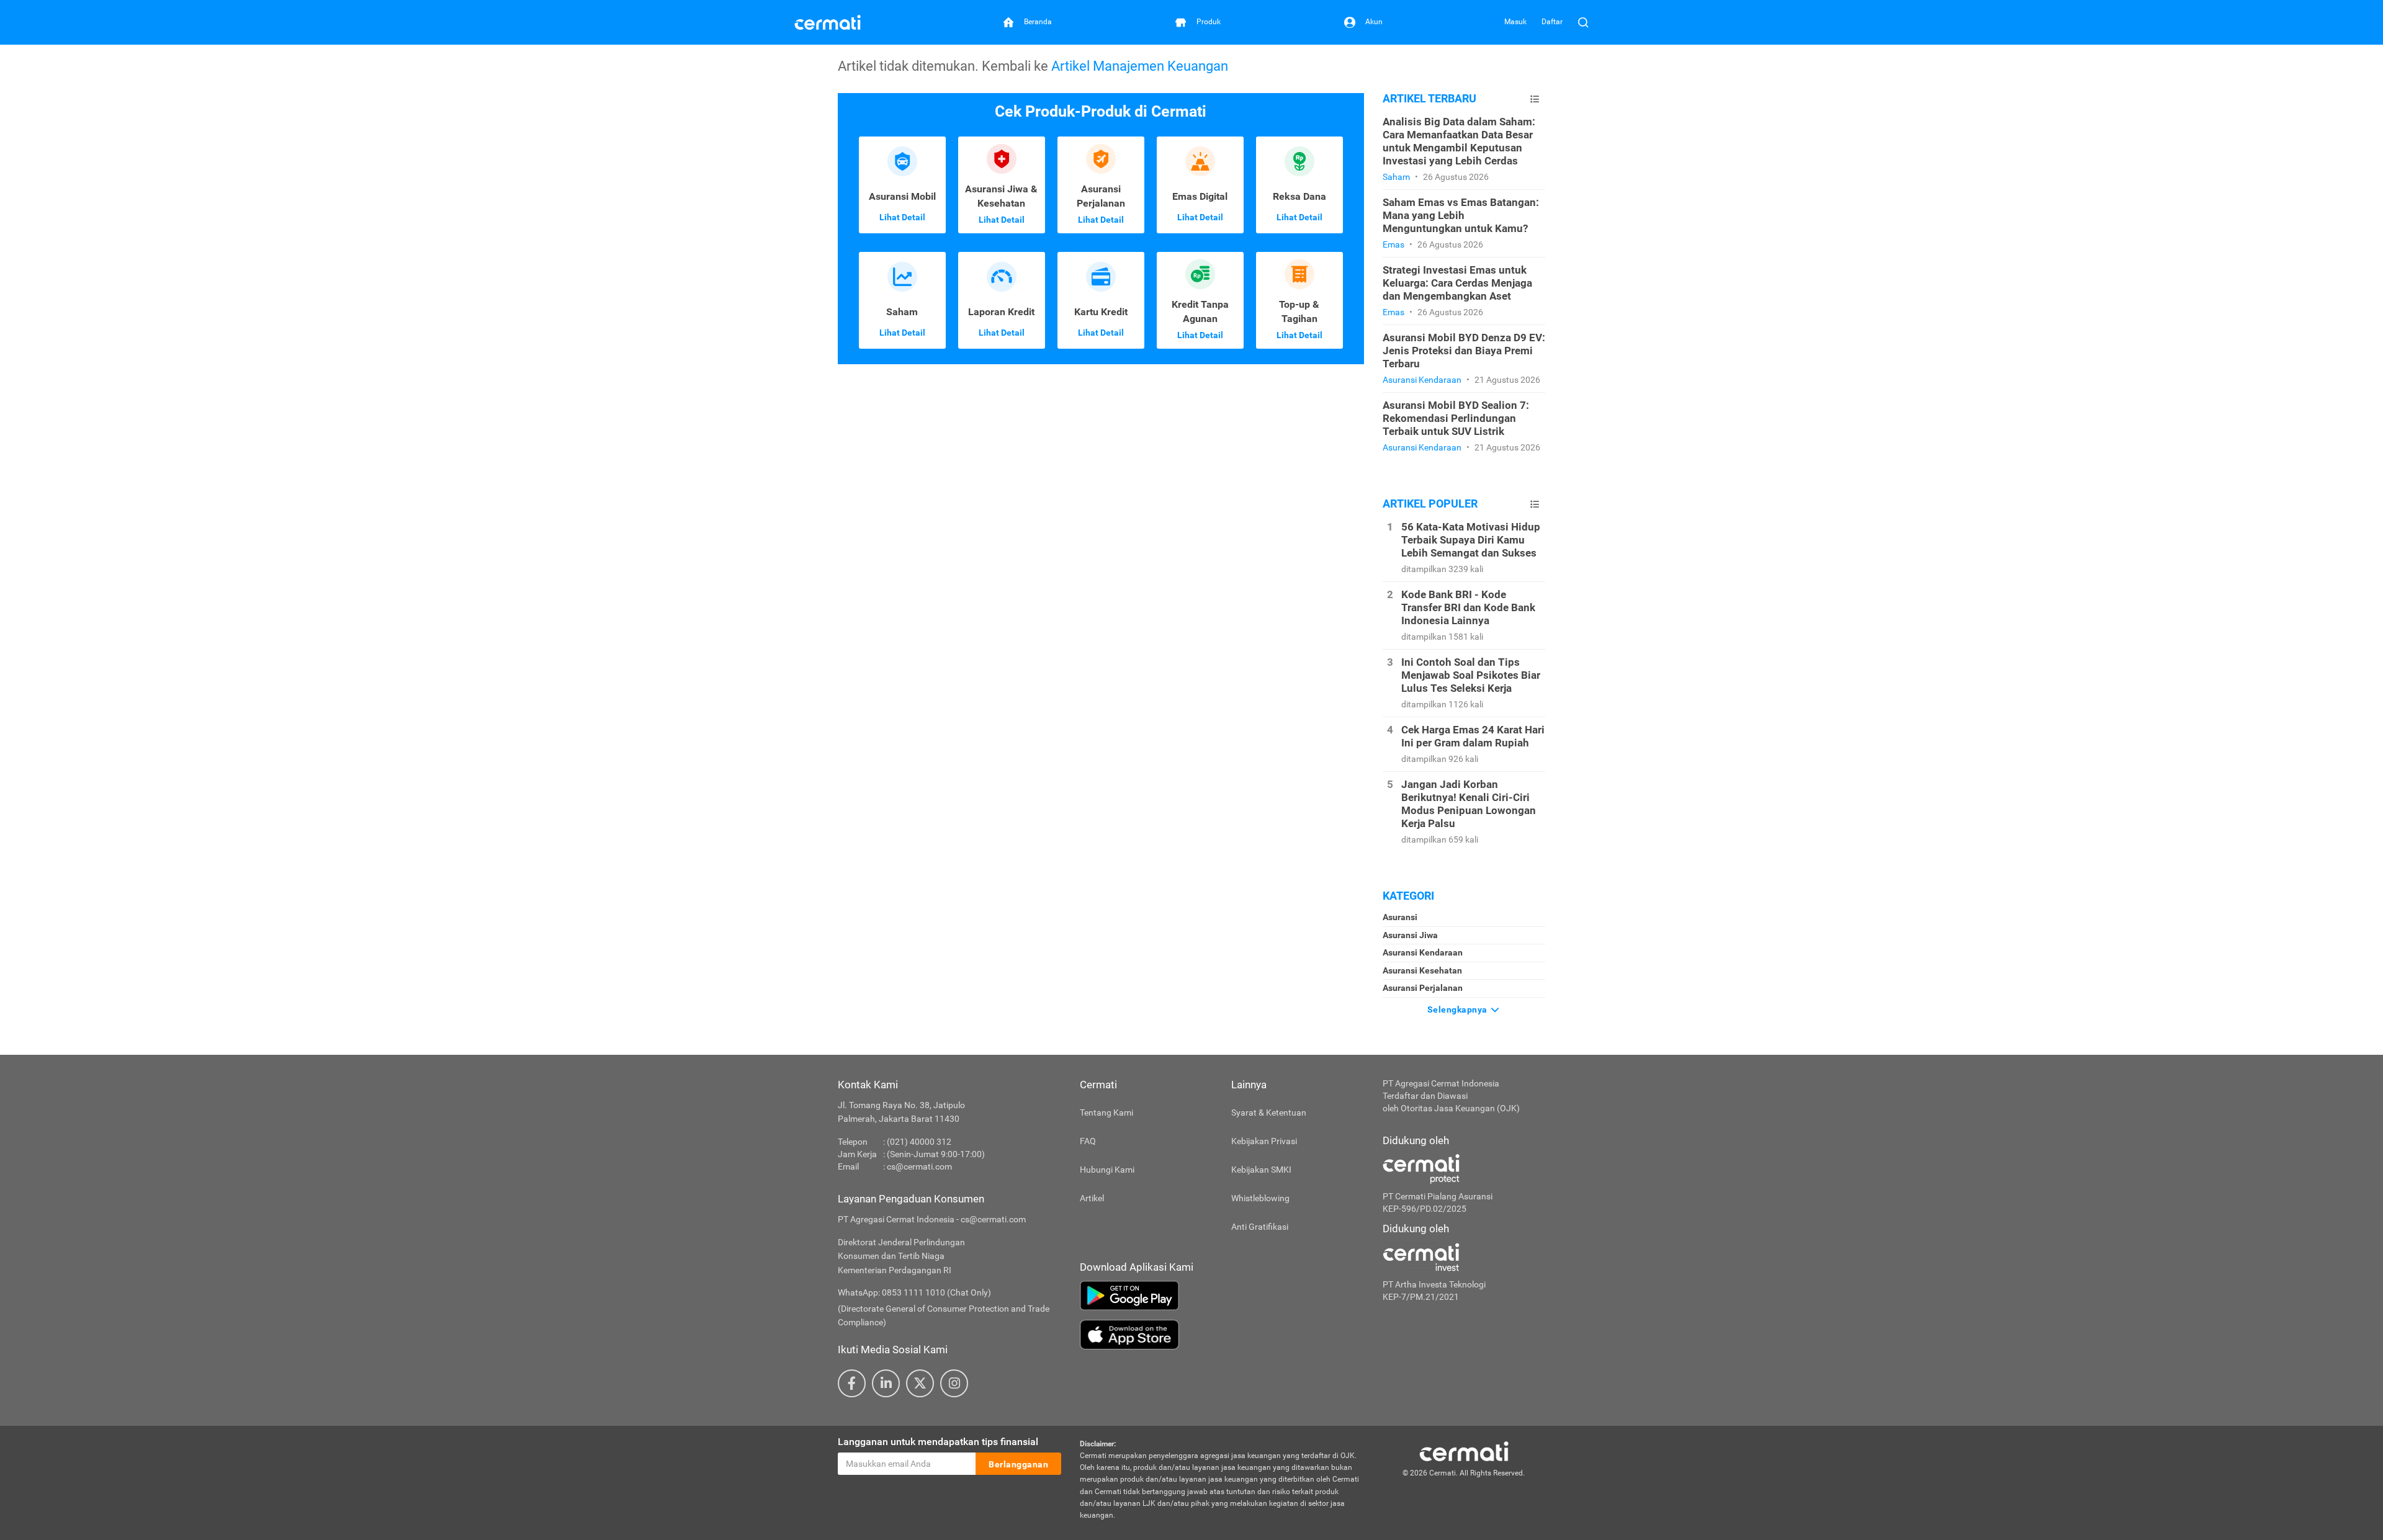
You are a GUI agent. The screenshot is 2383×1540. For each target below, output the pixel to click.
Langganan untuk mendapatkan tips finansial (938, 1442)
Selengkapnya (1459, 1010)
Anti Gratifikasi (1260, 1227)
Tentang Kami (1106, 1112)
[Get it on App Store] (1222, 1335)
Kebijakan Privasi (1264, 1141)
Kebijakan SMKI (1261, 1170)
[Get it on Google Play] (1222, 1296)
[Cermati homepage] (1464, 1451)
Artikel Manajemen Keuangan (1140, 66)
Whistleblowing (1260, 1198)
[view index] (1535, 99)
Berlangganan (1018, 1464)
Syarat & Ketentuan (1269, 1112)
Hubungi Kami (1107, 1170)
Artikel (1092, 1198)
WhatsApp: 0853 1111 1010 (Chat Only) (914, 1292)
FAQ (1088, 1141)
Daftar (1552, 22)
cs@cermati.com (919, 1166)
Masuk (1515, 22)
